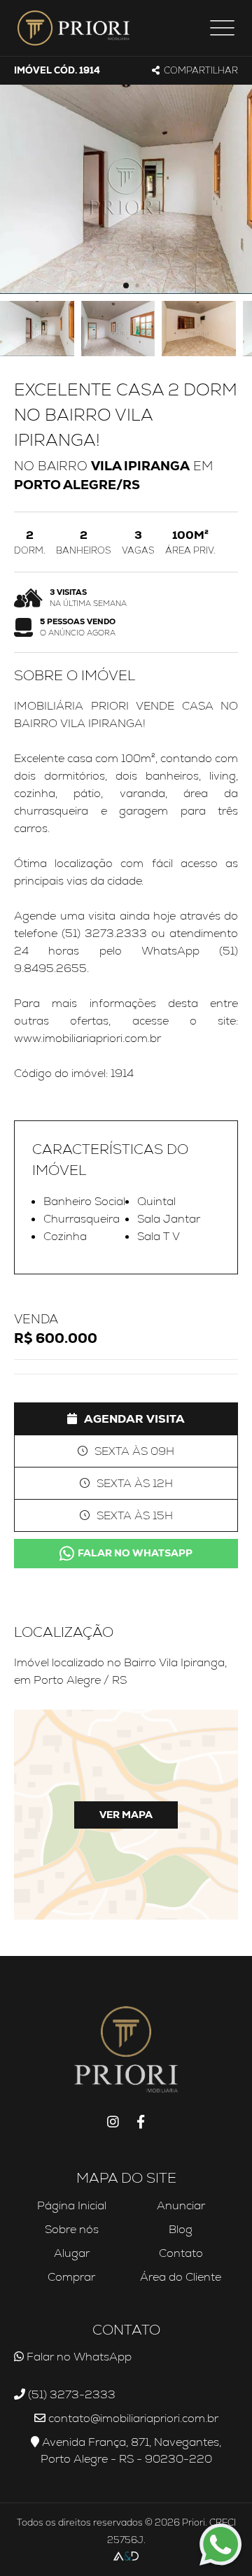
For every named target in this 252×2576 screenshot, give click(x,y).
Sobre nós (72, 2229)
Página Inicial (72, 2205)
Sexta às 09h (134, 1451)
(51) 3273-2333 (70, 2394)
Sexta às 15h (135, 1515)
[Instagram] (113, 2123)
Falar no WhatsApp (135, 1553)
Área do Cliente (181, 2277)
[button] (126, 286)
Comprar (71, 2277)
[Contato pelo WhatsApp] (220, 2545)
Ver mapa (126, 1815)
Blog (181, 2229)
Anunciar (181, 2205)
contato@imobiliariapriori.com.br (132, 2418)
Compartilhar (201, 70)
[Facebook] (141, 2123)
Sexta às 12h (135, 1483)
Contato (181, 2253)
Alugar (72, 2253)
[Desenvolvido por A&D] (126, 2557)
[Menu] (222, 28)
